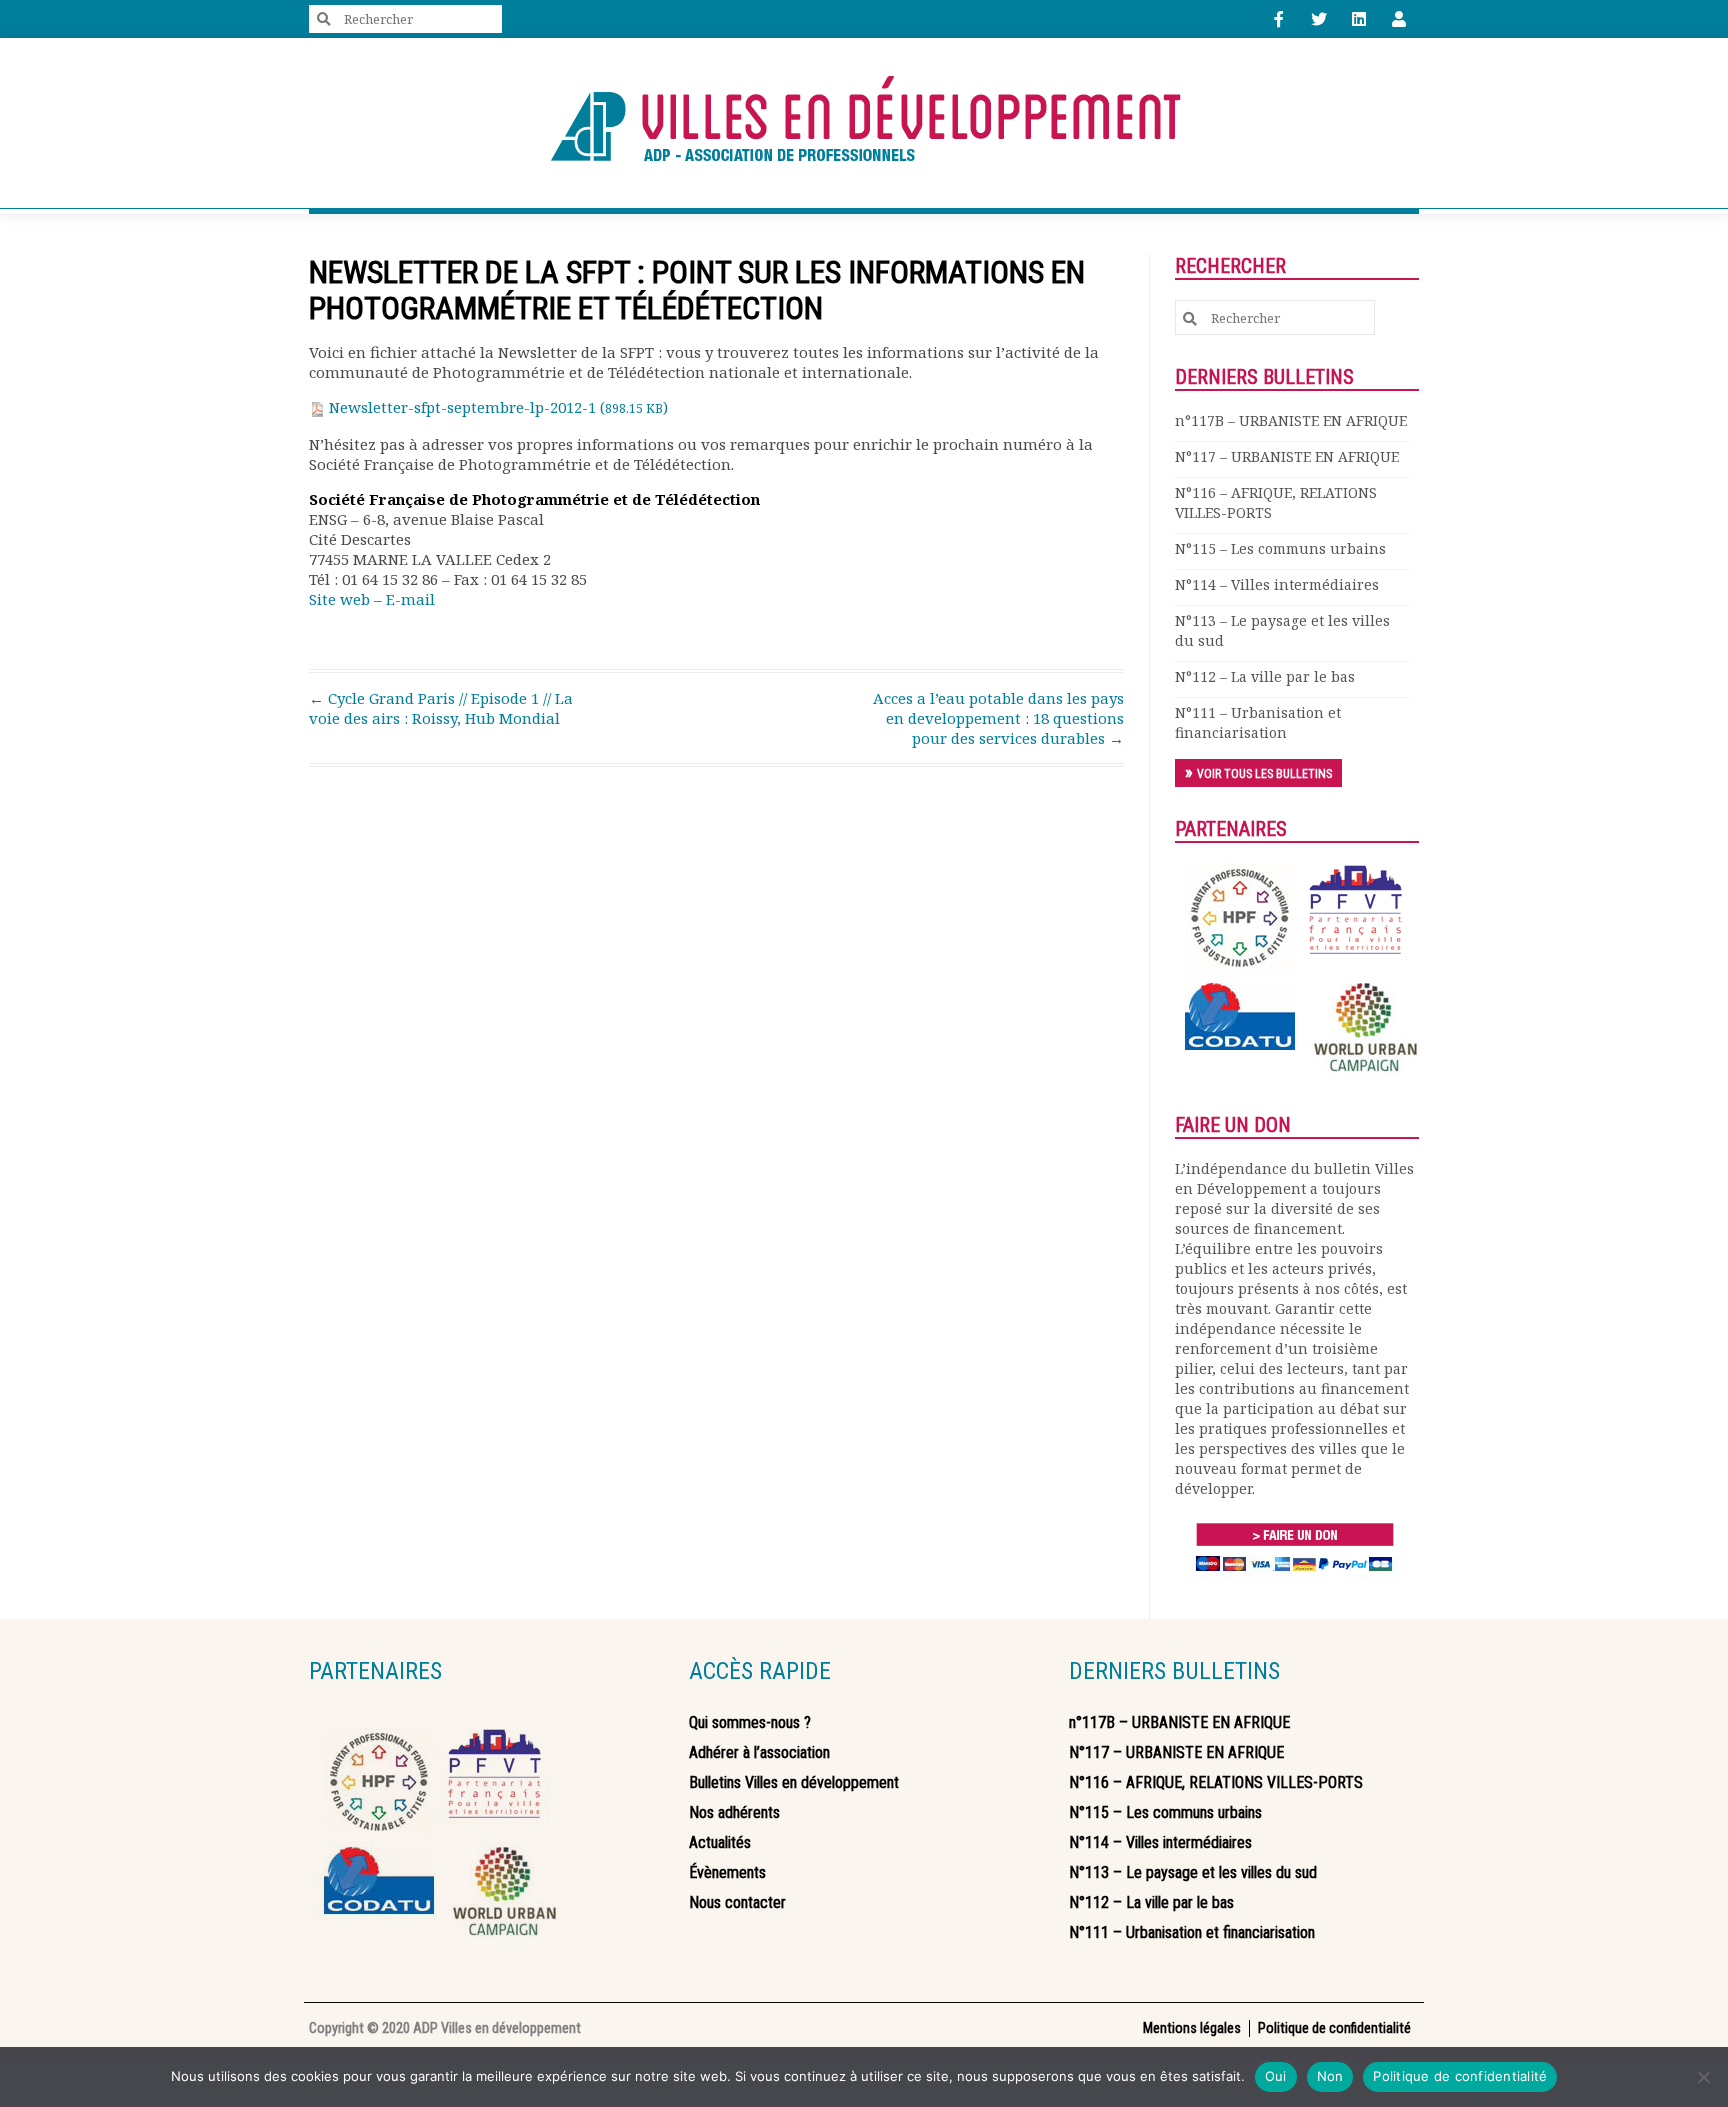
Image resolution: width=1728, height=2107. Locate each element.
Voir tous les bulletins (1264, 774)
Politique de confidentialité (1460, 2076)
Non (1330, 2076)
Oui (1276, 2076)
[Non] (1703, 2077)
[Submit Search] (324, 19)
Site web (339, 599)
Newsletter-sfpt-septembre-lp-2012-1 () (496, 407)
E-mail (410, 599)
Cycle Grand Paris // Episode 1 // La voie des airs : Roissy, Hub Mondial (441, 708)
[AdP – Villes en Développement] (864, 123)
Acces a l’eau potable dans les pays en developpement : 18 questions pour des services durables (998, 718)
